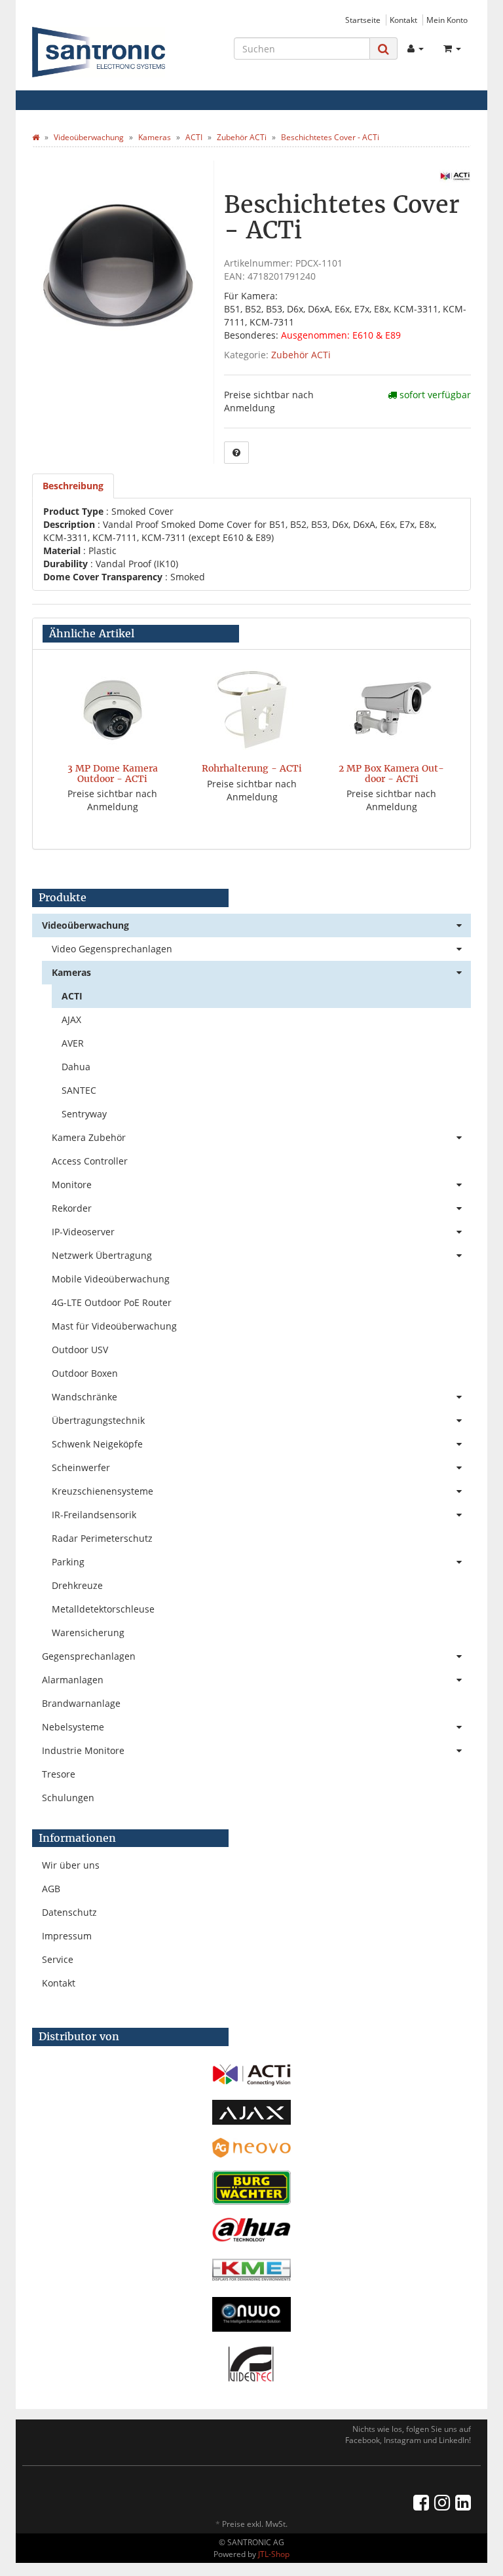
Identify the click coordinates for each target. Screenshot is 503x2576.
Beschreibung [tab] (73, 486)
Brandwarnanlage (81, 1703)
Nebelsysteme (73, 1727)
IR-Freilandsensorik (94, 1515)
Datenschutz (69, 1912)
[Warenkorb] (452, 48)
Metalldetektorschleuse (103, 1609)
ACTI (72, 996)
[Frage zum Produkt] (236, 453)
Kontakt (403, 20)
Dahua (76, 1067)
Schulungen (68, 1798)
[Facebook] (421, 2502)
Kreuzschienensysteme (102, 1491)
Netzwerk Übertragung (102, 1255)
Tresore (59, 1774)
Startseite (363, 20)
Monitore (72, 1185)
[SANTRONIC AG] (99, 52)
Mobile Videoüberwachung (111, 1279)
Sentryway (84, 1114)
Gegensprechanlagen (89, 1656)
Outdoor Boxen (85, 1373)
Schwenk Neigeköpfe (97, 1444)
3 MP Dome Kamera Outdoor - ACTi (113, 773)
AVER (73, 1043)
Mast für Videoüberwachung (114, 1326)
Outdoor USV (80, 1350)
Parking (68, 1562)
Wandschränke (84, 1397)
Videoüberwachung (85, 925)
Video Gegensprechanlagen (112, 949)
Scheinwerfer (81, 1467)
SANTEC (79, 1090)
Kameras (71, 972)
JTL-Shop (274, 2554)
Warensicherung (88, 1633)
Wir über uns (71, 1865)
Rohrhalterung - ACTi (252, 768)
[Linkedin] (463, 2502)
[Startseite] (36, 137)
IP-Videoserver (83, 1232)
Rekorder (72, 1208)
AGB (51, 1889)
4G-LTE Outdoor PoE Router (112, 1302)
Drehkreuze (77, 1585)
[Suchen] (383, 49)
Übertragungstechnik (98, 1420)
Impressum (67, 1936)
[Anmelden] (416, 48)
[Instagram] (442, 2502)
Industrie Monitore (83, 1750)
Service (58, 1959)
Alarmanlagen (73, 1680)
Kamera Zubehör (89, 1137)
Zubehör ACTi (301, 355)
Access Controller (90, 1161)
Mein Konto (447, 20)
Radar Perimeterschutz (102, 1538)
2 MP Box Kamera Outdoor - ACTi (391, 773)
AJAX (71, 1019)
